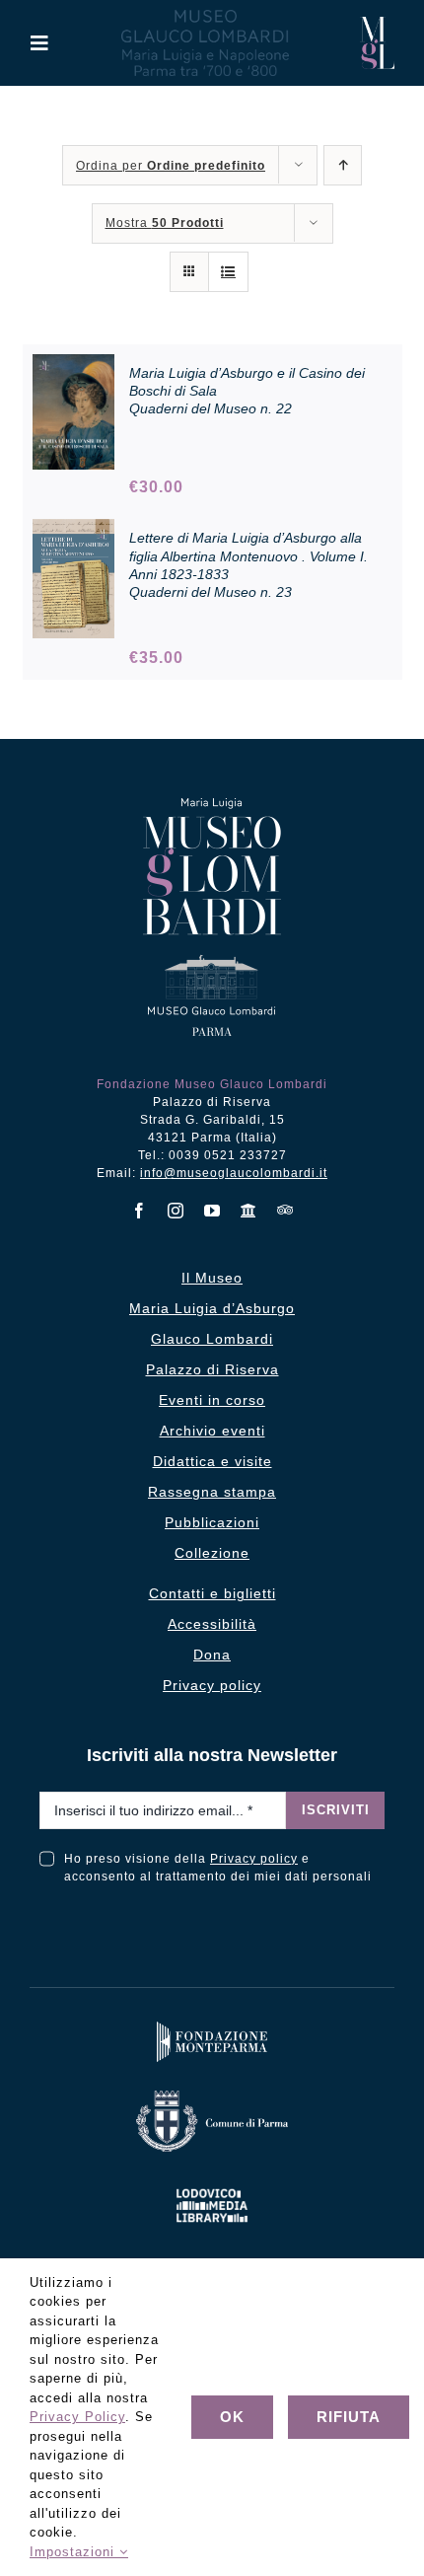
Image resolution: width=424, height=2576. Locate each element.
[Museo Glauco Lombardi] (377, 24)
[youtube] (212, 1211)
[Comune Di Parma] (212, 2095)
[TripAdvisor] (285, 1210)
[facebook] (140, 1211)
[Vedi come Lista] (228, 272)
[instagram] (176, 1211)
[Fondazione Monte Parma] (212, 2026)
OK (232, 2417)
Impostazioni (74, 2552)
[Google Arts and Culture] (249, 1211)
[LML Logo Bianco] (212, 2185)
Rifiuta (349, 2417)
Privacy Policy (77, 2417)
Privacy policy (254, 1859)
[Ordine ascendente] (343, 165)
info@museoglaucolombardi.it (234, 1173)
